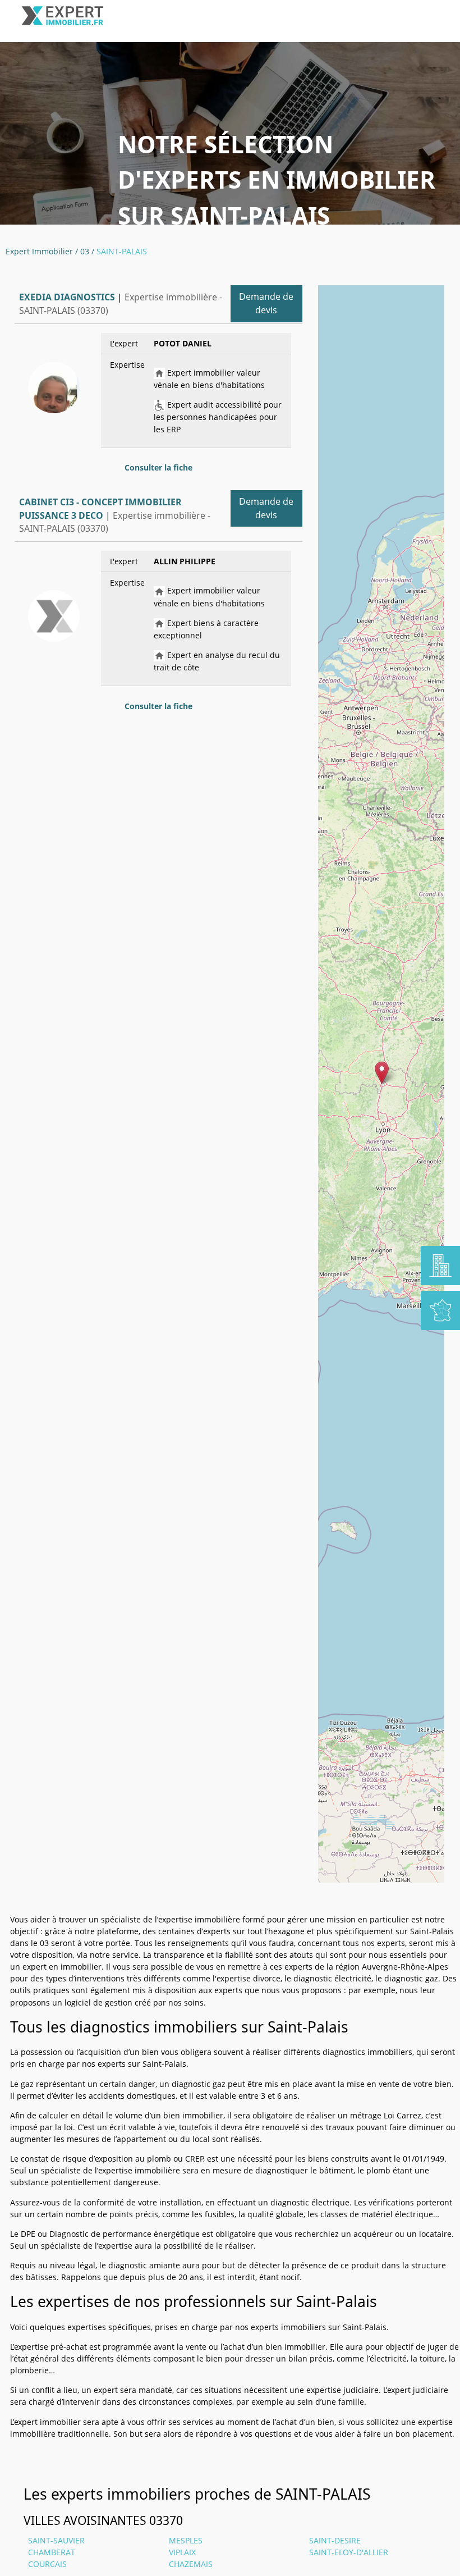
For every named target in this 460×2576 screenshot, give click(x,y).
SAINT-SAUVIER (56, 2540)
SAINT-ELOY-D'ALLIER (349, 2552)
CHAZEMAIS (191, 2564)
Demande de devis (266, 303)
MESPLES (186, 2540)
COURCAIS (47, 2564)
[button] (382, 1073)
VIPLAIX (182, 2552)
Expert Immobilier (39, 251)
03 (85, 251)
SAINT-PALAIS (122, 251)
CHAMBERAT (52, 2552)
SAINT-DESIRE (335, 2540)
